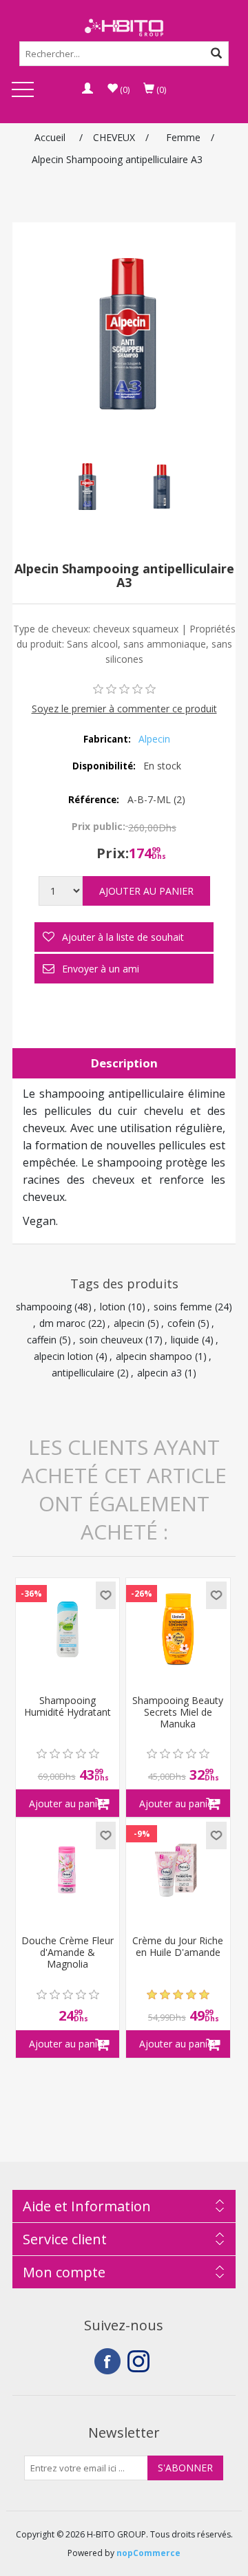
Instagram (141, 2361)
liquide (185, 1340)
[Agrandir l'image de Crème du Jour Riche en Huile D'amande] (178, 1870)
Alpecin (154, 739)
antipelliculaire (83, 1373)
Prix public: (99, 826)
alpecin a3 (159, 1373)
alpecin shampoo (154, 1356)
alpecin (129, 1323)
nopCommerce (148, 2553)
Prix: (113, 853)
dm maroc (62, 1323)
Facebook (107, 2361)
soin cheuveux (111, 1340)
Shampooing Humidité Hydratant (68, 1707)
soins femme (183, 1307)
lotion (113, 1307)
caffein (42, 1340)
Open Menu (23, 91)
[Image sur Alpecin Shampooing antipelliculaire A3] (86, 487)
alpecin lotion (63, 1356)
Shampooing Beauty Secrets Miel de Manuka (178, 1712)
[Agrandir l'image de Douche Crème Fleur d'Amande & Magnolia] (68, 1870)
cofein (181, 1323)
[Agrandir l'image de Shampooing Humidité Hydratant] (68, 1630)
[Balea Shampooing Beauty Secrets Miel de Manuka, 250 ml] (178, 1630)
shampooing (44, 1307)
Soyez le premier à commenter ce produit (124, 709)
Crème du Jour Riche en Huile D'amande (178, 1947)
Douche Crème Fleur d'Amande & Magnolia (68, 1952)
